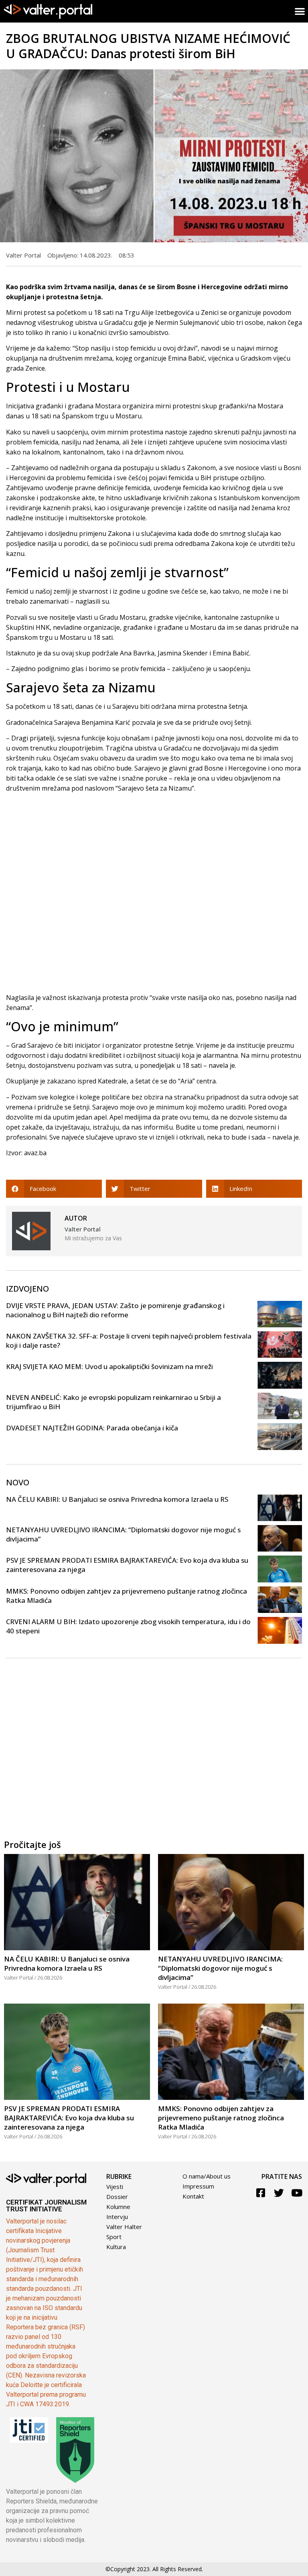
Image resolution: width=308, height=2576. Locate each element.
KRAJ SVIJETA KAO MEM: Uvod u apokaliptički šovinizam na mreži (109, 1366)
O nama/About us (207, 2176)
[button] (54, 1189)
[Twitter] (279, 2193)
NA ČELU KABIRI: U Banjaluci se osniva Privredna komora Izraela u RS (117, 1499)
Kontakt (193, 2196)
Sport (114, 2237)
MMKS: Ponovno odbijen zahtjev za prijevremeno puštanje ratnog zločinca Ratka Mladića (221, 2118)
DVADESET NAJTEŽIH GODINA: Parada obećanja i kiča (92, 1428)
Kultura (116, 2247)
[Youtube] (297, 2193)
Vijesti (115, 2187)
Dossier (117, 2197)
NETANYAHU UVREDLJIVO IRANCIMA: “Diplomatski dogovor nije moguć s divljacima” (220, 1968)
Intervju (117, 2217)
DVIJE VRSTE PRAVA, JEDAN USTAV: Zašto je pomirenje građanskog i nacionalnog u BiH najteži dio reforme (115, 1310)
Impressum (198, 2186)
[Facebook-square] (261, 2193)
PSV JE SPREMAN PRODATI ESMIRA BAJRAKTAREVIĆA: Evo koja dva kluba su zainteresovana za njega (69, 2118)
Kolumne (118, 2207)
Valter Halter (124, 2227)
